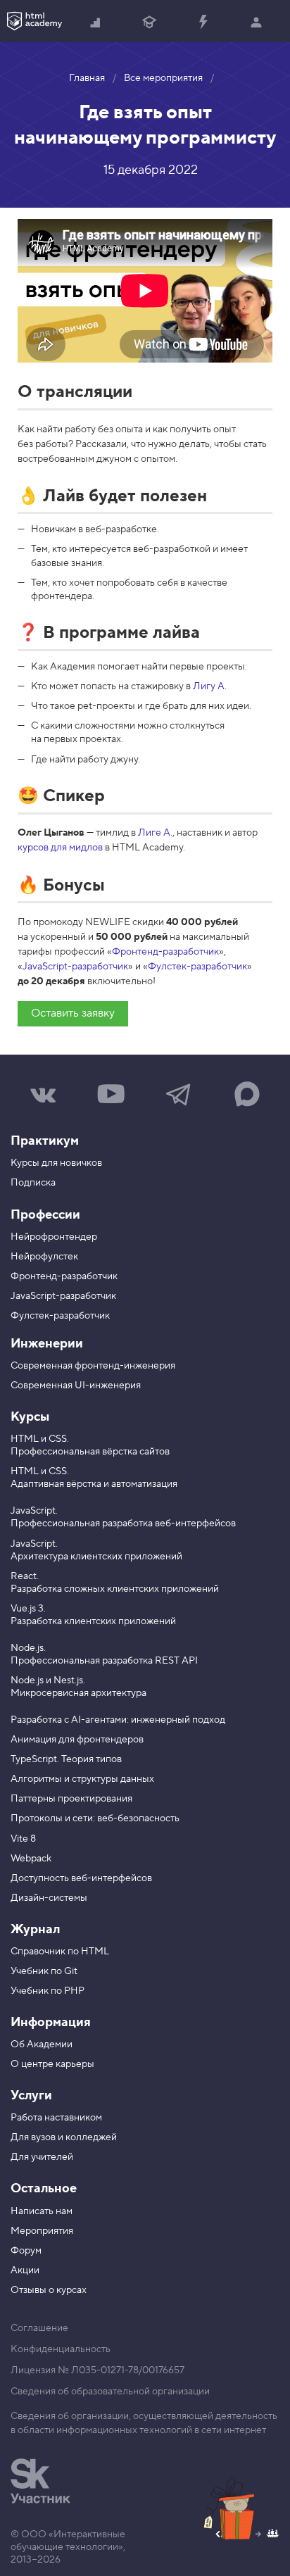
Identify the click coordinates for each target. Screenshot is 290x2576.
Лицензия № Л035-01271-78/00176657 (97, 2370)
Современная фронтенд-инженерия (93, 1366)
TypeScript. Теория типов (66, 1759)
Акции (25, 2270)
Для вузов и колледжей (64, 2137)
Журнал (35, 1929)
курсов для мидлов (60, 848)
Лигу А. (210, 686)
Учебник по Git (44, 1971)
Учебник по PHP (48, 1991)
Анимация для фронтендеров (77, 1740)
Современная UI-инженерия (76, 1386)
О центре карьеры (52, 2064)
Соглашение (39, 2328)
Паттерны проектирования (71, 1799)
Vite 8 (23, 1839)
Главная (87, 78)
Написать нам (42, 2211)
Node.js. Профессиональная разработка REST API (104, 1654)
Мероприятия (42, 2231)
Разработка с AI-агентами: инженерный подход (118, 1720)
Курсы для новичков (56, 1163)
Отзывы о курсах (49, 2290)
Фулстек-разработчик (197, 967)
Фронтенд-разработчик (165, 952)
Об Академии (42, 2044)
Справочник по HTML (60, 1952)
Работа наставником (56, 2118)
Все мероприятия (163, 78)
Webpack (31, 1859)
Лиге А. (155, 833)
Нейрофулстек (44, 1257)
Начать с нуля (96, 21)
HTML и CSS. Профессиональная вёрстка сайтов (90, 1445)
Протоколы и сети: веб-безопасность (95, 1818)
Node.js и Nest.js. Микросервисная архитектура (78, 1687)
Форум (26, 2251)
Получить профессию (149, 21)
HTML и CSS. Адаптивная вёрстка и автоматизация (94, 1478)
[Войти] (256, 21)
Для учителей (42, 2157)
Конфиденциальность (61, 2349)
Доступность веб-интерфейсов (81, 1878)
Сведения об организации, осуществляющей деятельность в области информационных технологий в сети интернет (144, 2423)
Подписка (33, 1183)
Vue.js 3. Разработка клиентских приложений (93, 1615)
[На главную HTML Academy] (34, 21)
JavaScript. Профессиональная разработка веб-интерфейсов (123, 1517)
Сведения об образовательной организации (110, 2392)
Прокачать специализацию (203, 21)
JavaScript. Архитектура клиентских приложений (96, 1550)
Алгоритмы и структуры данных (82, 1779)
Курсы (30, 1417)
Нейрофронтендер (54, 1237)
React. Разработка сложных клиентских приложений (115, 1583)
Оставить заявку (73, 1013)
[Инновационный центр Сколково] (40, 2481)
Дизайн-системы (49, 1898)
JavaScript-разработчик (75, 967)
